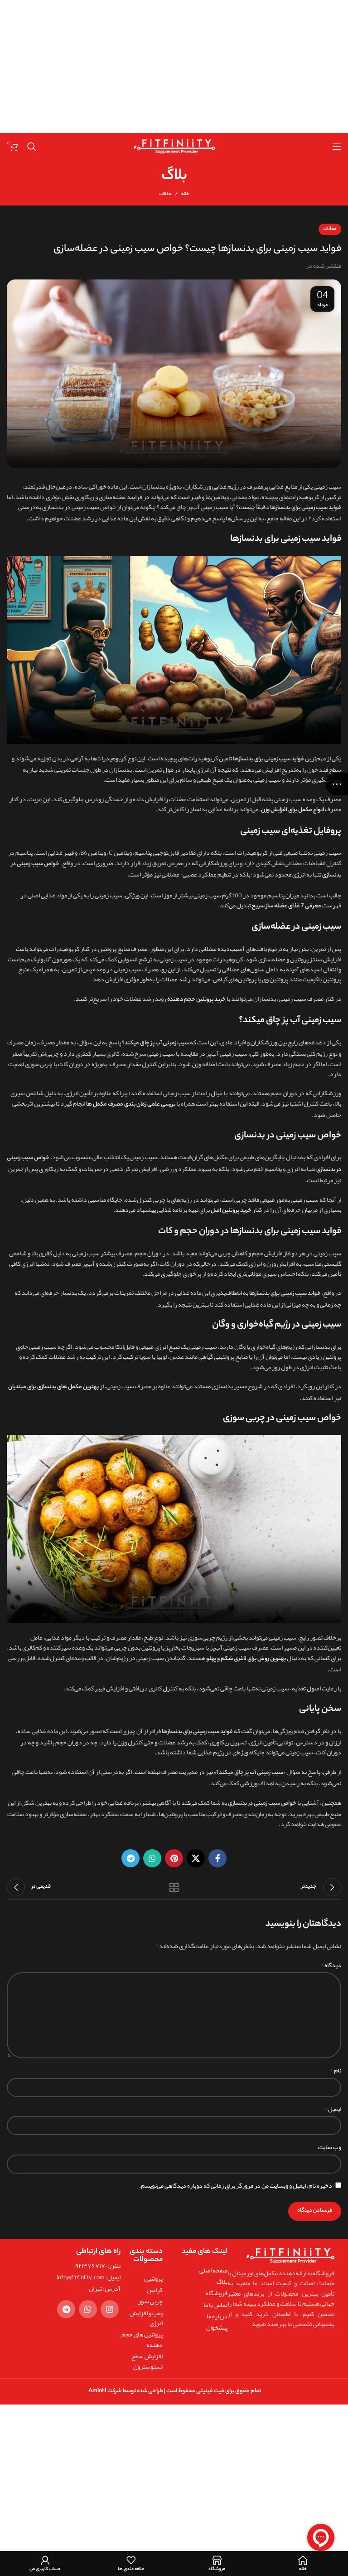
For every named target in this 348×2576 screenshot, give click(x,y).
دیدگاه (331, 1965)
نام (336, 2070)
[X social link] (196, 1858)
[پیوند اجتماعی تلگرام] (130, 1858)
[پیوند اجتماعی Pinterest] (174, 1858)
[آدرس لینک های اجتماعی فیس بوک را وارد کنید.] (217, 1858)
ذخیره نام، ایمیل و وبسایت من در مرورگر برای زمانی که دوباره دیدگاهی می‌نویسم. (236, 2185)
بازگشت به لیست (174, 1887)
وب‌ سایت (330, 2147)
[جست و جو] (32, 147)
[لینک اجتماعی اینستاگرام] (110, 2309)
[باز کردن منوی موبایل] (337, 147)
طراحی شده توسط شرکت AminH (125, 2391)
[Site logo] (174, 148)
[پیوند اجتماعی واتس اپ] (152, 1858)
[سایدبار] (337, 784)
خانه (185, 195)
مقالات (165, 194)
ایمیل (333, 2109)
